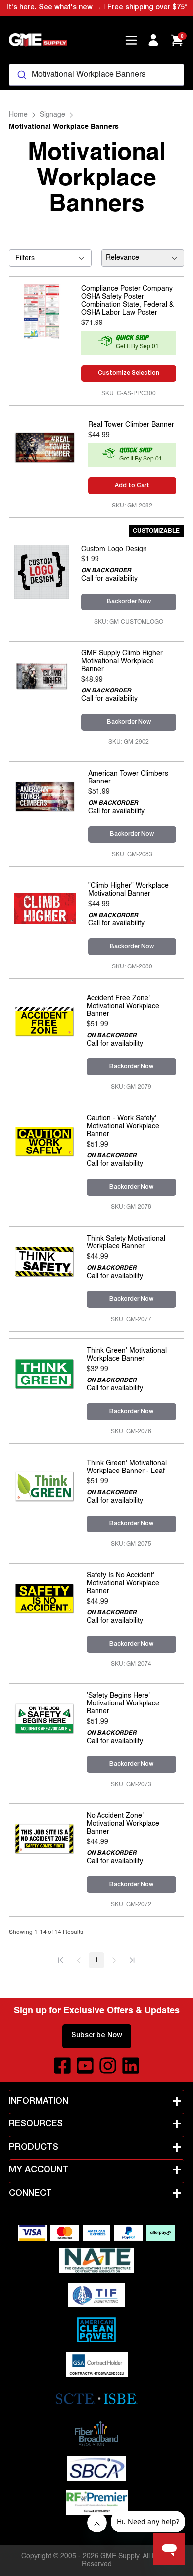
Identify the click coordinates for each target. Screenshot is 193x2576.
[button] (61, 1960)
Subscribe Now (97, 2036)
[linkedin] (131, 2066)
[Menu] (131, 40)
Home (18, 115)
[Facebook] (62, 2066)
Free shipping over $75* (147, 8)
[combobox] (96, 75)
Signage (52, 115)
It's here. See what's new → (54, 8)
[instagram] (108, 2066)
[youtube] (85, 2066)
